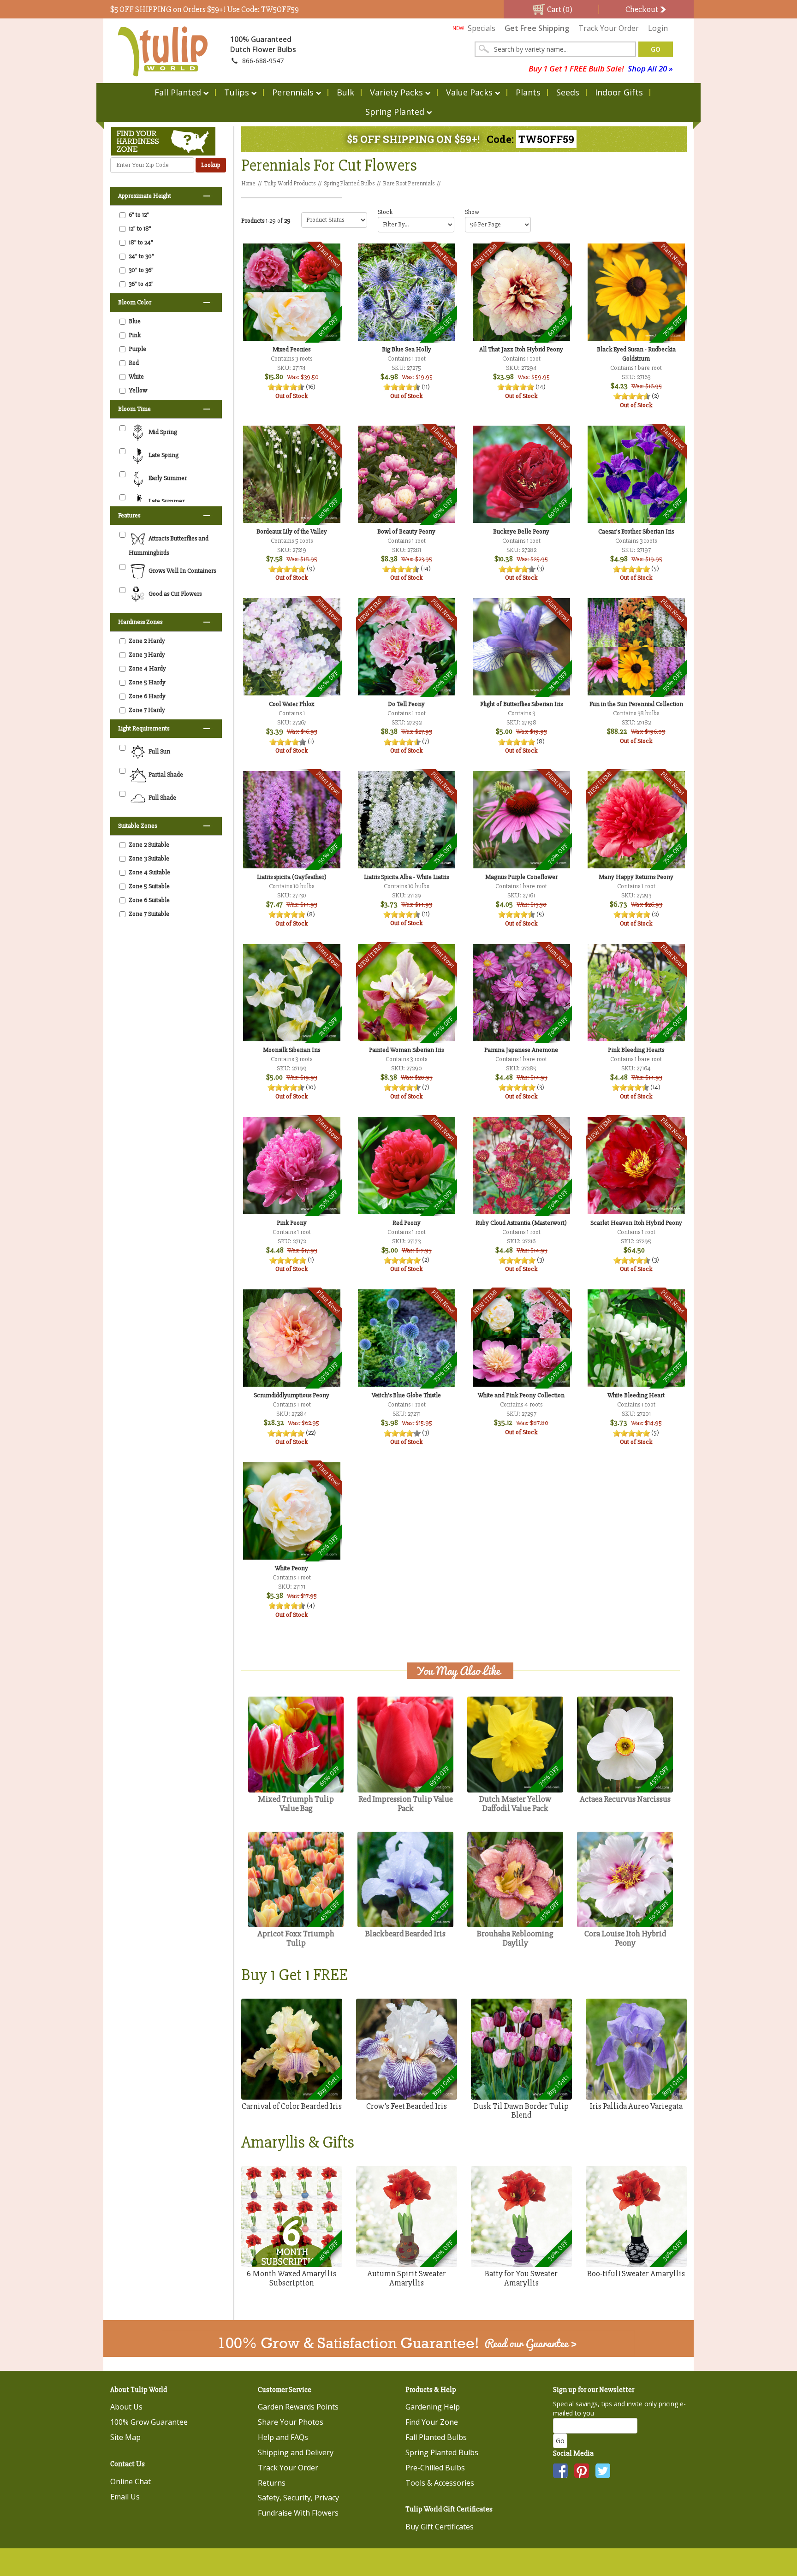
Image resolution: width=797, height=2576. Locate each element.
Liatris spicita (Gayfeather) (292, 877)
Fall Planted (178, 92)
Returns (272, 2483)
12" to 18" (140, 229)
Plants (528, 92)
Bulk (345, 92)
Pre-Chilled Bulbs (435, 2468)
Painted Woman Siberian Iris (406, 1050)
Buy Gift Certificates (440, 2527)
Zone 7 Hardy (147, 710)
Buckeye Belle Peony (521, 531)
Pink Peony (292, 1223)
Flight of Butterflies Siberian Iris (521, 704)
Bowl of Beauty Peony (406, 531)
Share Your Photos (291, 2422)
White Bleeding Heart (636, 1395)
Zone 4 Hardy (147, 668)
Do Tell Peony (406, 704)
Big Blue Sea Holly (407, 349)
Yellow (138, 390)
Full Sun (159, 752)
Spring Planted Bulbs (349, 184)
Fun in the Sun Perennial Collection (636, 704)
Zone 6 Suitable (149, 900)
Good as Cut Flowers (174, 594)
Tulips (237, 92)
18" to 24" (141, 242)
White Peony (291, 1568)
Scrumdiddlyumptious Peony (291, 1395)
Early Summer (167, 478)
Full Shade (162, 798)
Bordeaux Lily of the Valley (292, 531)
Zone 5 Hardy (147, 682)
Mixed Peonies (291, 349)
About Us (126, 2407)
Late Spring (163, 455)
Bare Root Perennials (409, 184)
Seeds (568, 92)
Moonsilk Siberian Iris (291, 1050)
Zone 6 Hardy (147, 696)
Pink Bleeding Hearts (636, 1050)
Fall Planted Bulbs (436, 2437)
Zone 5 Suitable (149, 886)
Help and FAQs (283, 2437)
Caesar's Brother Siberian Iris (636, 531)
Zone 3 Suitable (149, 858)
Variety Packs (396, 92)
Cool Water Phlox (291, 704)
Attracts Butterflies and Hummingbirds (169, 546)
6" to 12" (139, 215)
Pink (135, 335)
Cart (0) (559, 9)
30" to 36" (141, 270)
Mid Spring (162, 432)
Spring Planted (395, 112)
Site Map (125, 2437)
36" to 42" (141, 284)
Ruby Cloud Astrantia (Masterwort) (521, 1223)
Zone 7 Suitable (149, 914)
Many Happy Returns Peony (636, 877)
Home (248, 184)
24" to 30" (141, 256)
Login (658, 28)
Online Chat (131, 2481)
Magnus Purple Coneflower (521, 877)
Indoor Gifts (619, 92)
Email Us (125, 2497)
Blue (135, 321)
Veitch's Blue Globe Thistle (406, 1395)
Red (134, 363)
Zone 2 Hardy (147, 641)
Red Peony (407, 1223)
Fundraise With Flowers (298, 2513)
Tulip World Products (290, 184)
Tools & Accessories (440, 2483)
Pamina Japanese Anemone (521, 1050)
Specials (474, 28)
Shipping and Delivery (296, 2452)
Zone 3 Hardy (147, 655)
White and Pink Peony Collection (521, 1395)
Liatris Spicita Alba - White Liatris (406, 877)
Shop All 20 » (650, 68)
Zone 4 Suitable (149, 872)
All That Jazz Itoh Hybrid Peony (521, 349)
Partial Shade (165, 775)
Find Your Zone (432, 2422)
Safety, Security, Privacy (298, 2498)
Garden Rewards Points (298, 2407)
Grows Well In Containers (181, 571)
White (136, 377)
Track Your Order (609, 28)
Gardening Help (433, 2407)
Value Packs (469, 92)
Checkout (642, 9)
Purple (137, 349)
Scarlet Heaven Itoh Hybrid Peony (636, 1223)
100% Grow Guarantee (149, 2422)
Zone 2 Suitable (149, 845)
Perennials (293, 92)
